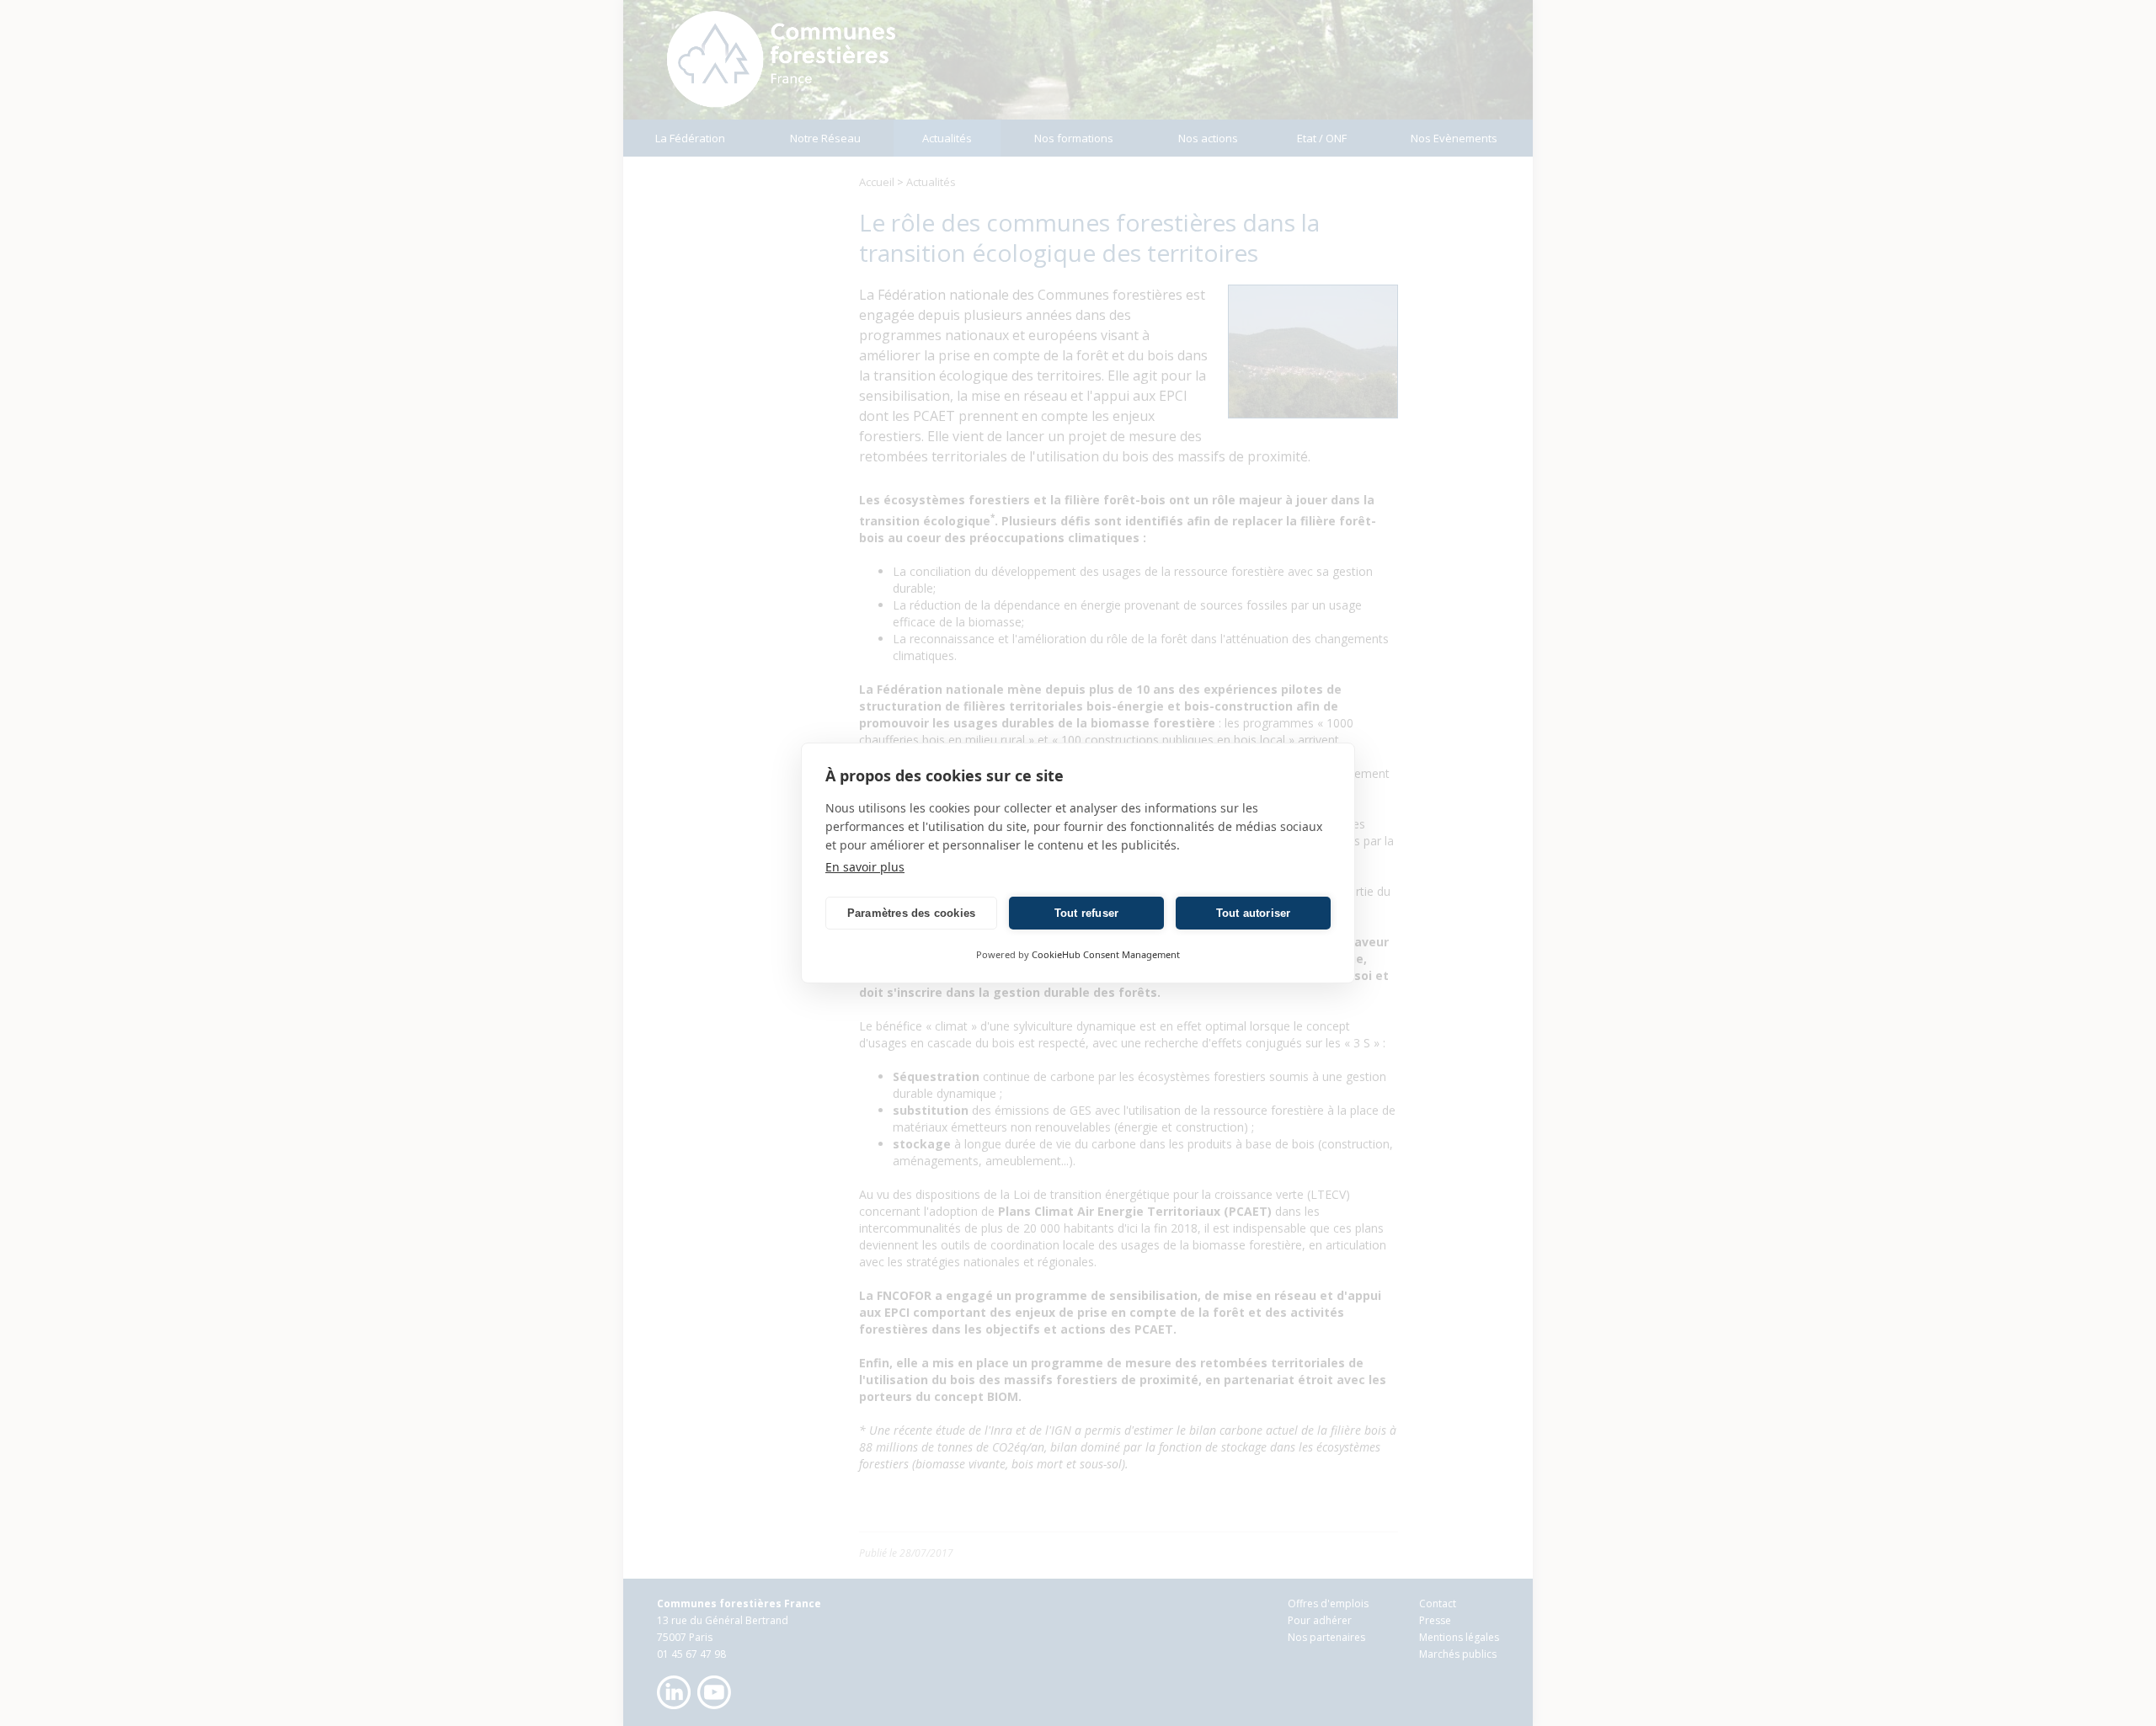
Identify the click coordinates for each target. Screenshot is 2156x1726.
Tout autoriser (1254, 913)
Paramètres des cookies (911, 913)
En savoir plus (865, 867)
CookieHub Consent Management (1106, 954)
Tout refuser (1086, 913)
